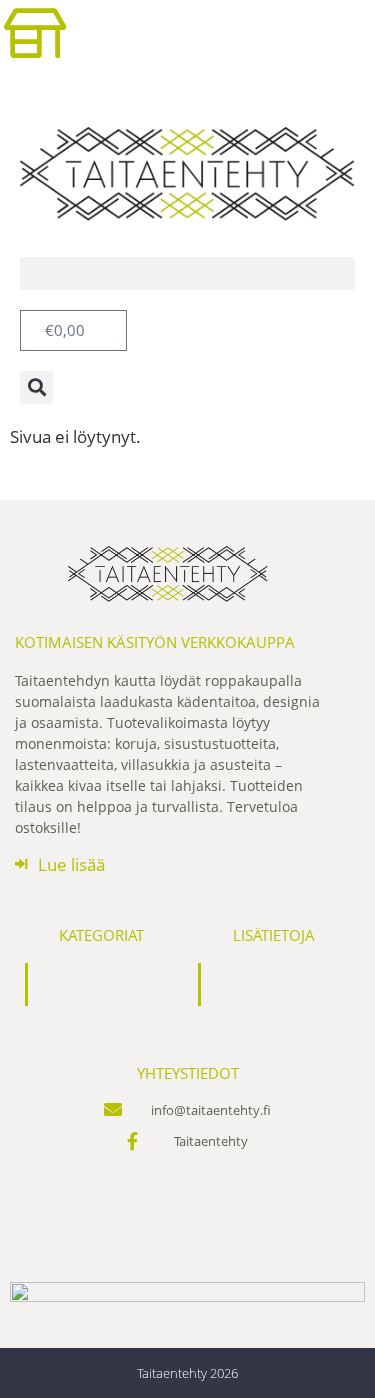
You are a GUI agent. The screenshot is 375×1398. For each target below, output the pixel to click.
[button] (187, 273)
